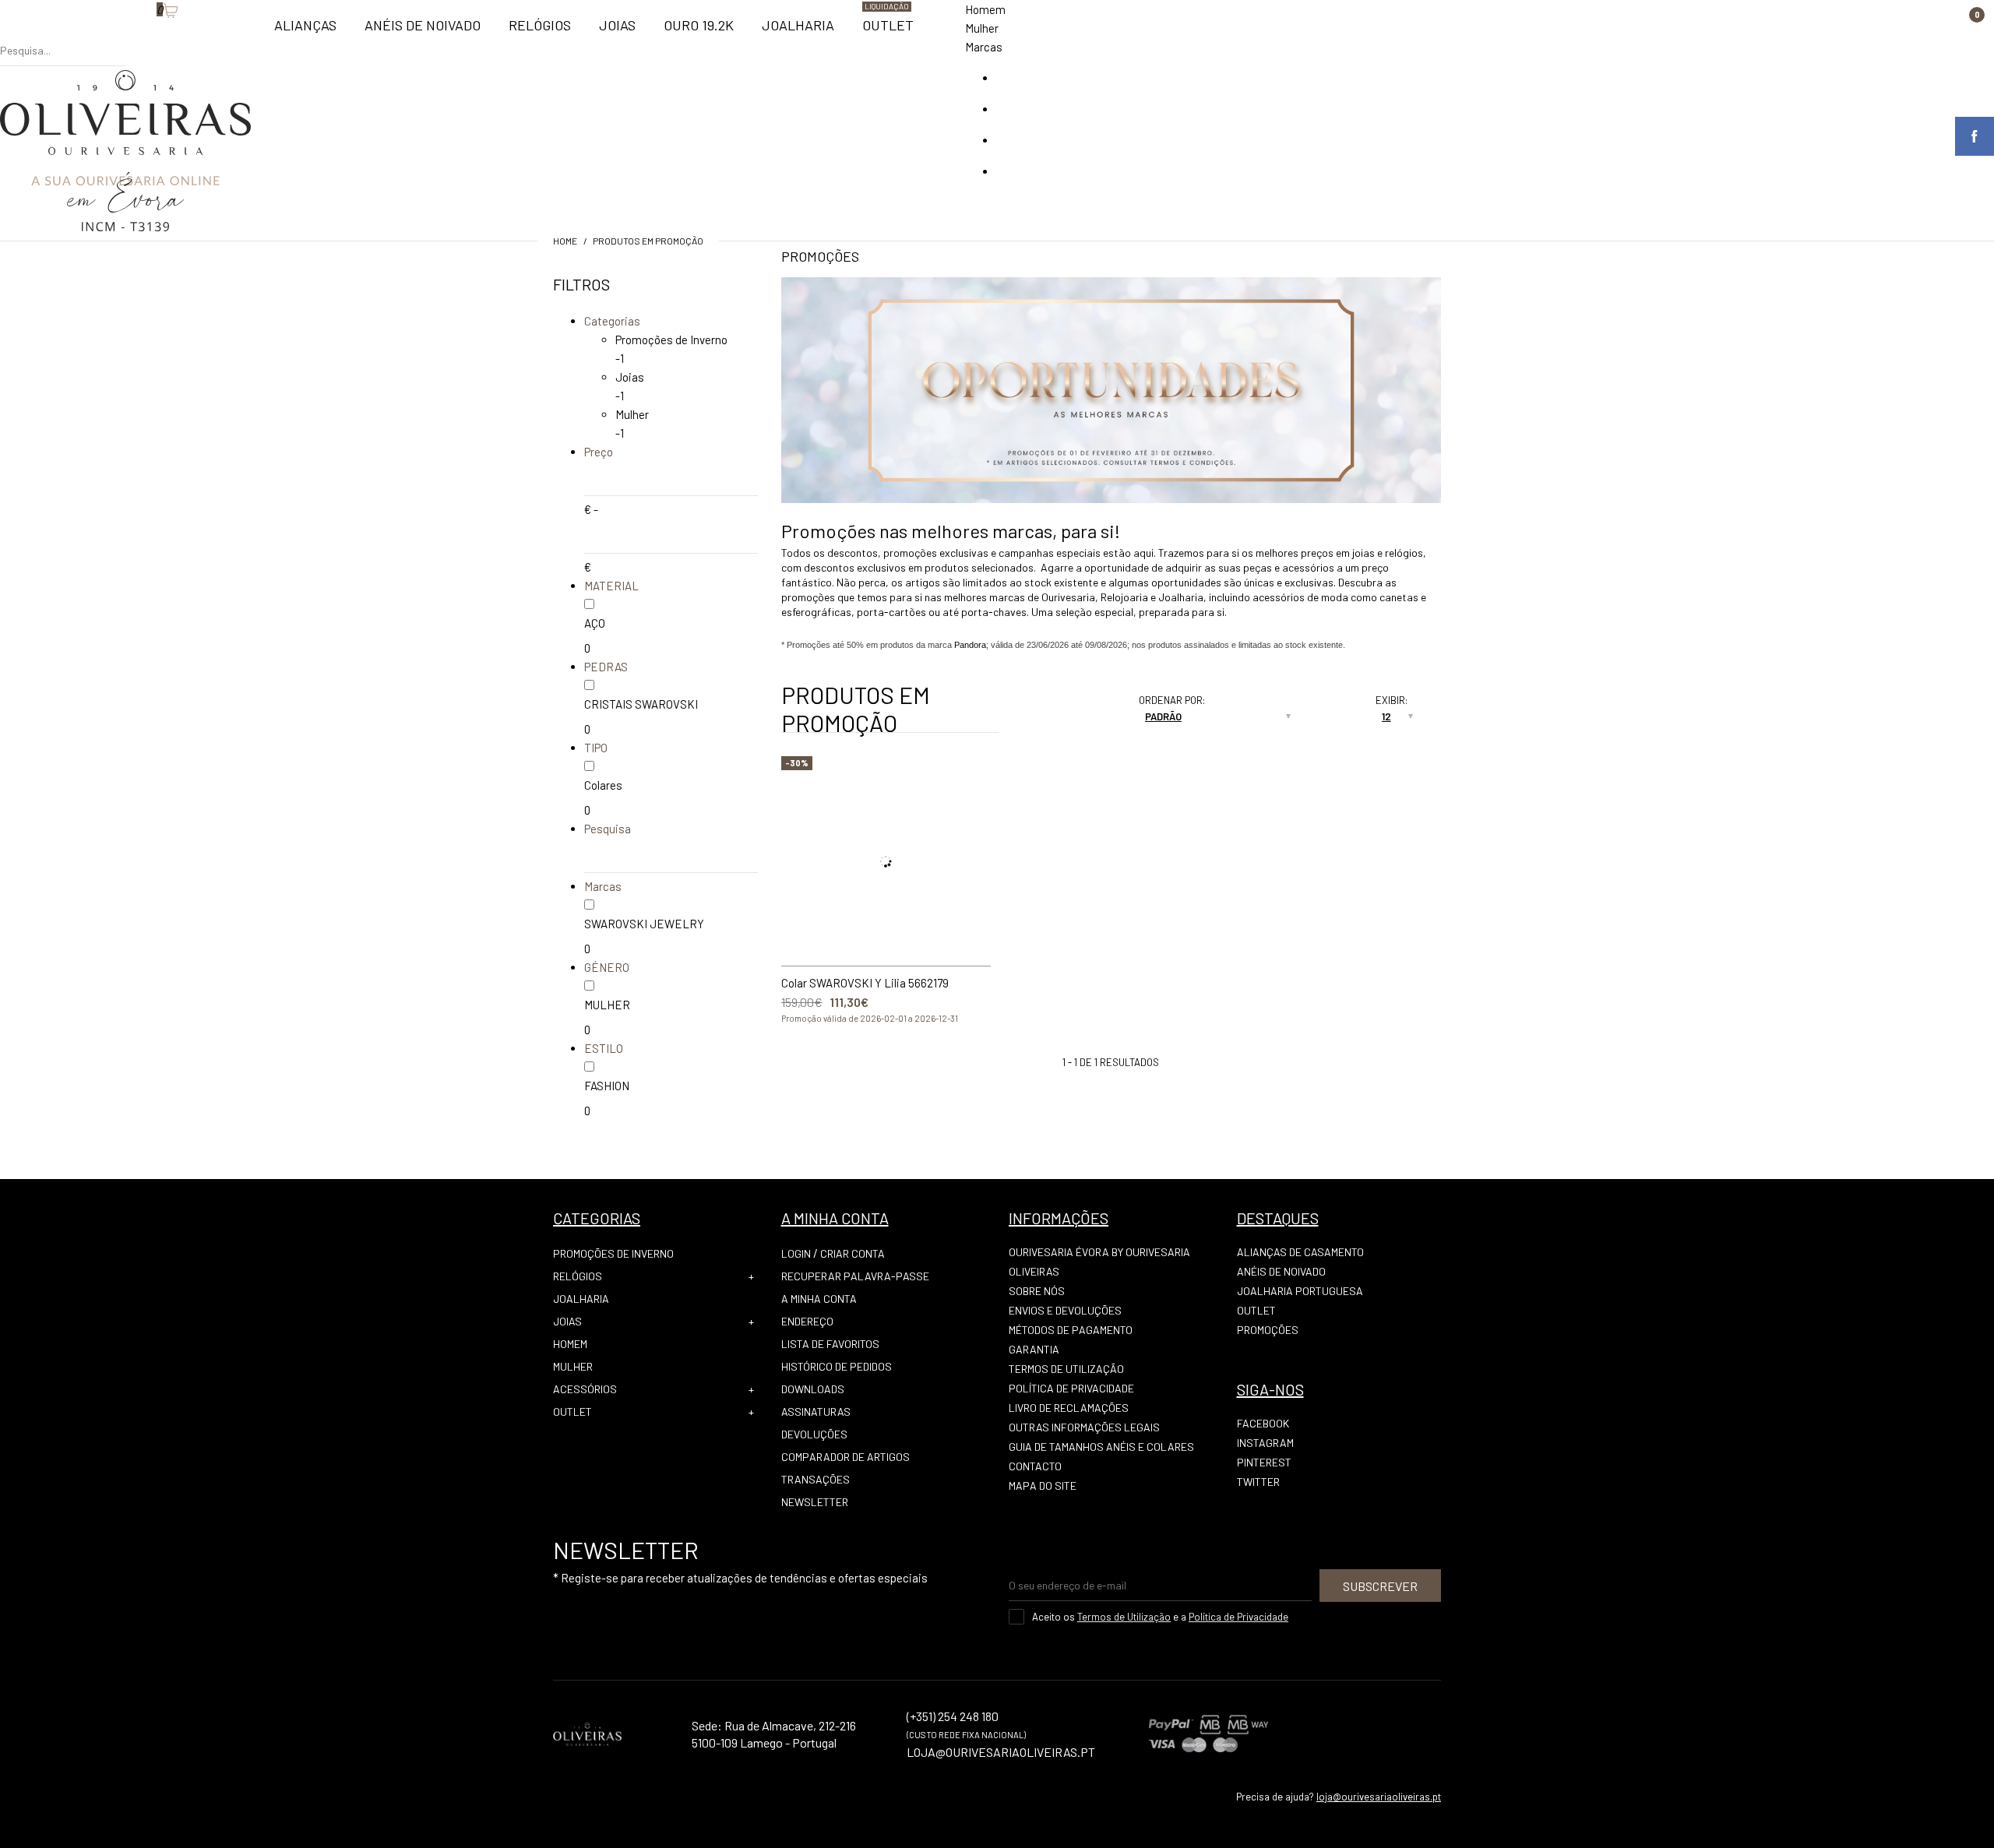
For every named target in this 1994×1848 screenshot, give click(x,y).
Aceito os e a (1160, 1617)
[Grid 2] (1081, 704)
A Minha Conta (819, 1299)
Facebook (1263, 1423)
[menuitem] (305, 32)
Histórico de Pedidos (837, 1366)
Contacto (1035, 1466)
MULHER (607, 1005)
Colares (603, 785)
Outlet (572, 1412)
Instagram (1265, 1443)
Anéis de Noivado (1281, 1271)
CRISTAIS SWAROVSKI (641, 704)
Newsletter (815, 1502)
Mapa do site (1043, 1485)
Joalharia (581, 1299)
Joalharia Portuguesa (1300, 1291)
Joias (630, 377)
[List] (1066, 723)
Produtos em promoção (648, 241)
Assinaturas (816, 1412)
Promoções (1268, 1330)
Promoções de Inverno (671, 340)
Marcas (984, 47)
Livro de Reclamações (1069, 1408)
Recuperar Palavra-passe (855, 1276)
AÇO (595, 623)
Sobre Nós (1037, 1291)
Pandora (970, 645)
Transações (816, 1479)
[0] (149, 35)
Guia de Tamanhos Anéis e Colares (1101, 1447)
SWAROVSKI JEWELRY (644, 924)
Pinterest (1264, 1462)
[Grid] (1066, 704)
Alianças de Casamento (1300, 1252)
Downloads (813, 1389)
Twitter (1258, 1482)
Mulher (982, 28)
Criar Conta (853, 1253)
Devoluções (814, 1434)
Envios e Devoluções (1065, 1310)
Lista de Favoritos (830, 1344)
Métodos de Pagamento (1071, 1330)
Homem (985, 9)
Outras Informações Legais (1084, 1427)
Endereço (807, 1321)
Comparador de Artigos (846, 1457)
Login (796, 1253)
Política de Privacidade (1071, 1388)
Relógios (578, 1276)
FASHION (607, 1086)
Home (565, 241)
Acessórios (585, 1389)
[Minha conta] (133, 35)
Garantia (1034, 1349)
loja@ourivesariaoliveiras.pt (1379, 1797)
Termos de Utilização (1066, 1369)
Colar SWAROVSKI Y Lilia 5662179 (865, 983)
